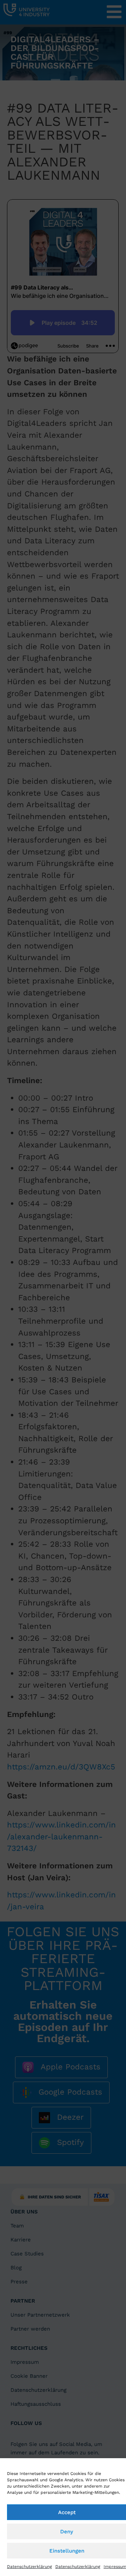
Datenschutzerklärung (29, 2567)
